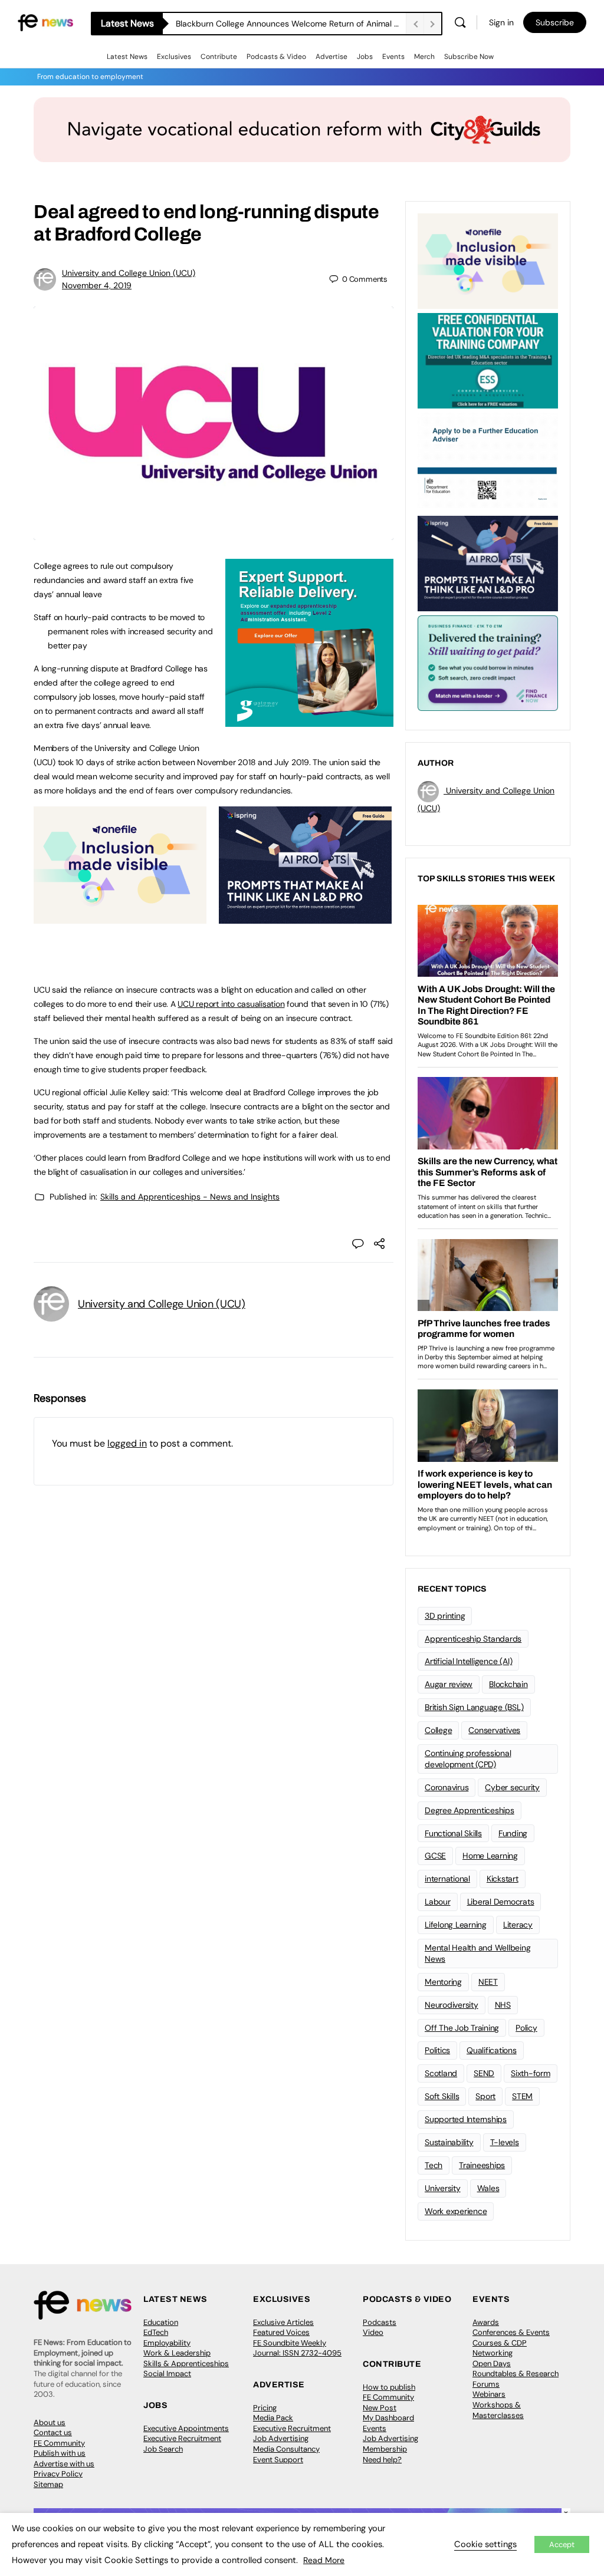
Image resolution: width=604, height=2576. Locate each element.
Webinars (489, 2394)
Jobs (365, 57)
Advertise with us (64, 2464)
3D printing (445, 1616)
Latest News (127, 57)
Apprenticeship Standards (473, 1639)
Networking (493, 2353)
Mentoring (443, 1982)
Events (393, 57)
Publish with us (60, 2453)
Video (373, 2332)
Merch (424, 57)
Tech (434, 2165)
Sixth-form (531, 2073)
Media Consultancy (286, 2449)
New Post (380, 2408)
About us (50, 2422)
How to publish (389, 2387)
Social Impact (167, 2374)
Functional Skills (453, 1833)
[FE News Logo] (45, 22)
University (443, 2188)
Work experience (456, 2211)
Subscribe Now (469, 57)
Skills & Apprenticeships (186, 2363)
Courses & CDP (500, 2343)
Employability (167, 2343)
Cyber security (512, 1787)
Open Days (492, 2363)
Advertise (331, 57)
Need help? (382, 2460)
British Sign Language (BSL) (474, 1707)
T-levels (505, 2142)
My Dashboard (388, 2418)
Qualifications (492, 2050)
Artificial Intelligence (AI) (468, 1661)
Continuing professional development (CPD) (468, 1759)
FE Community (59, 2443)
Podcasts (380, 2322)
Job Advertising (281, 2438)
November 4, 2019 (97, 285)
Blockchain (508, 1684)
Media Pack (273, 2418)
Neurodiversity (452, 2005)
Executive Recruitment (182, 2438)
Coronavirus (447, 1787)
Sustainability (449, 2142)
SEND (484, 2073)
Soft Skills (442, 2096)
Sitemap (48, 2484)
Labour (438, 1902)
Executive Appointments (186, 2428)
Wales (488, 2188)
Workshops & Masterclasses (498, 2410)
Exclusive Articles (283, 2322)
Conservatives (494, 1730)
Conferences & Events (511, 2332)
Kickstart (503, 1879)
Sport (485, 2096)
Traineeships (482, 2165)
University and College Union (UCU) (129, 273)
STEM (522, 2096)
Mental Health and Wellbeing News (478, 1953)
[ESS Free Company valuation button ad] (488, 360)
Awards (486, 2322)
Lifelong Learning (456, 1925)
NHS (503, 2005)
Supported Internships (466, 2119)
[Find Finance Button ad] (488, 662)
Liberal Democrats (501, 1902)
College (438, 1730)
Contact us (53, 2432)
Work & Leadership (177, 2353)
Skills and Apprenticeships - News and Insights (190, 1197)
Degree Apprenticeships (470, 1810)
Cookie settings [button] (485, 2544)
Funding (513, 1833)
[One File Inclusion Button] (120, 917)
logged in (127, 1443)
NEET (488, 1982)
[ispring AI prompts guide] (305, 917)
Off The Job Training (462, 2028)
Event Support (278, 2460)
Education (161, 2322)
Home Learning (490, 1856)
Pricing (265, 2408)
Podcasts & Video (276, 57)
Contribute (219, 57)
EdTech (156, 2332)
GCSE (435, 1856)
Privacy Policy (58, 2474)
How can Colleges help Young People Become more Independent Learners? (291, 24)
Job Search (163, 2449)
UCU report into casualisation (231, 1004)
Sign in (501, 22)
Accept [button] (562, 2544)
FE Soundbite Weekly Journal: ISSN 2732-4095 (297, 2348)
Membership (385, 2449)
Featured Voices (281, 2332)
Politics (437, 2050)
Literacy (518, 1925)
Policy (526, 2028)
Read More (324, 2560)
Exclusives (174, 57)
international (447, 1879)
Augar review (449, 1684)
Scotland (441, 2073)
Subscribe (555, 22)
